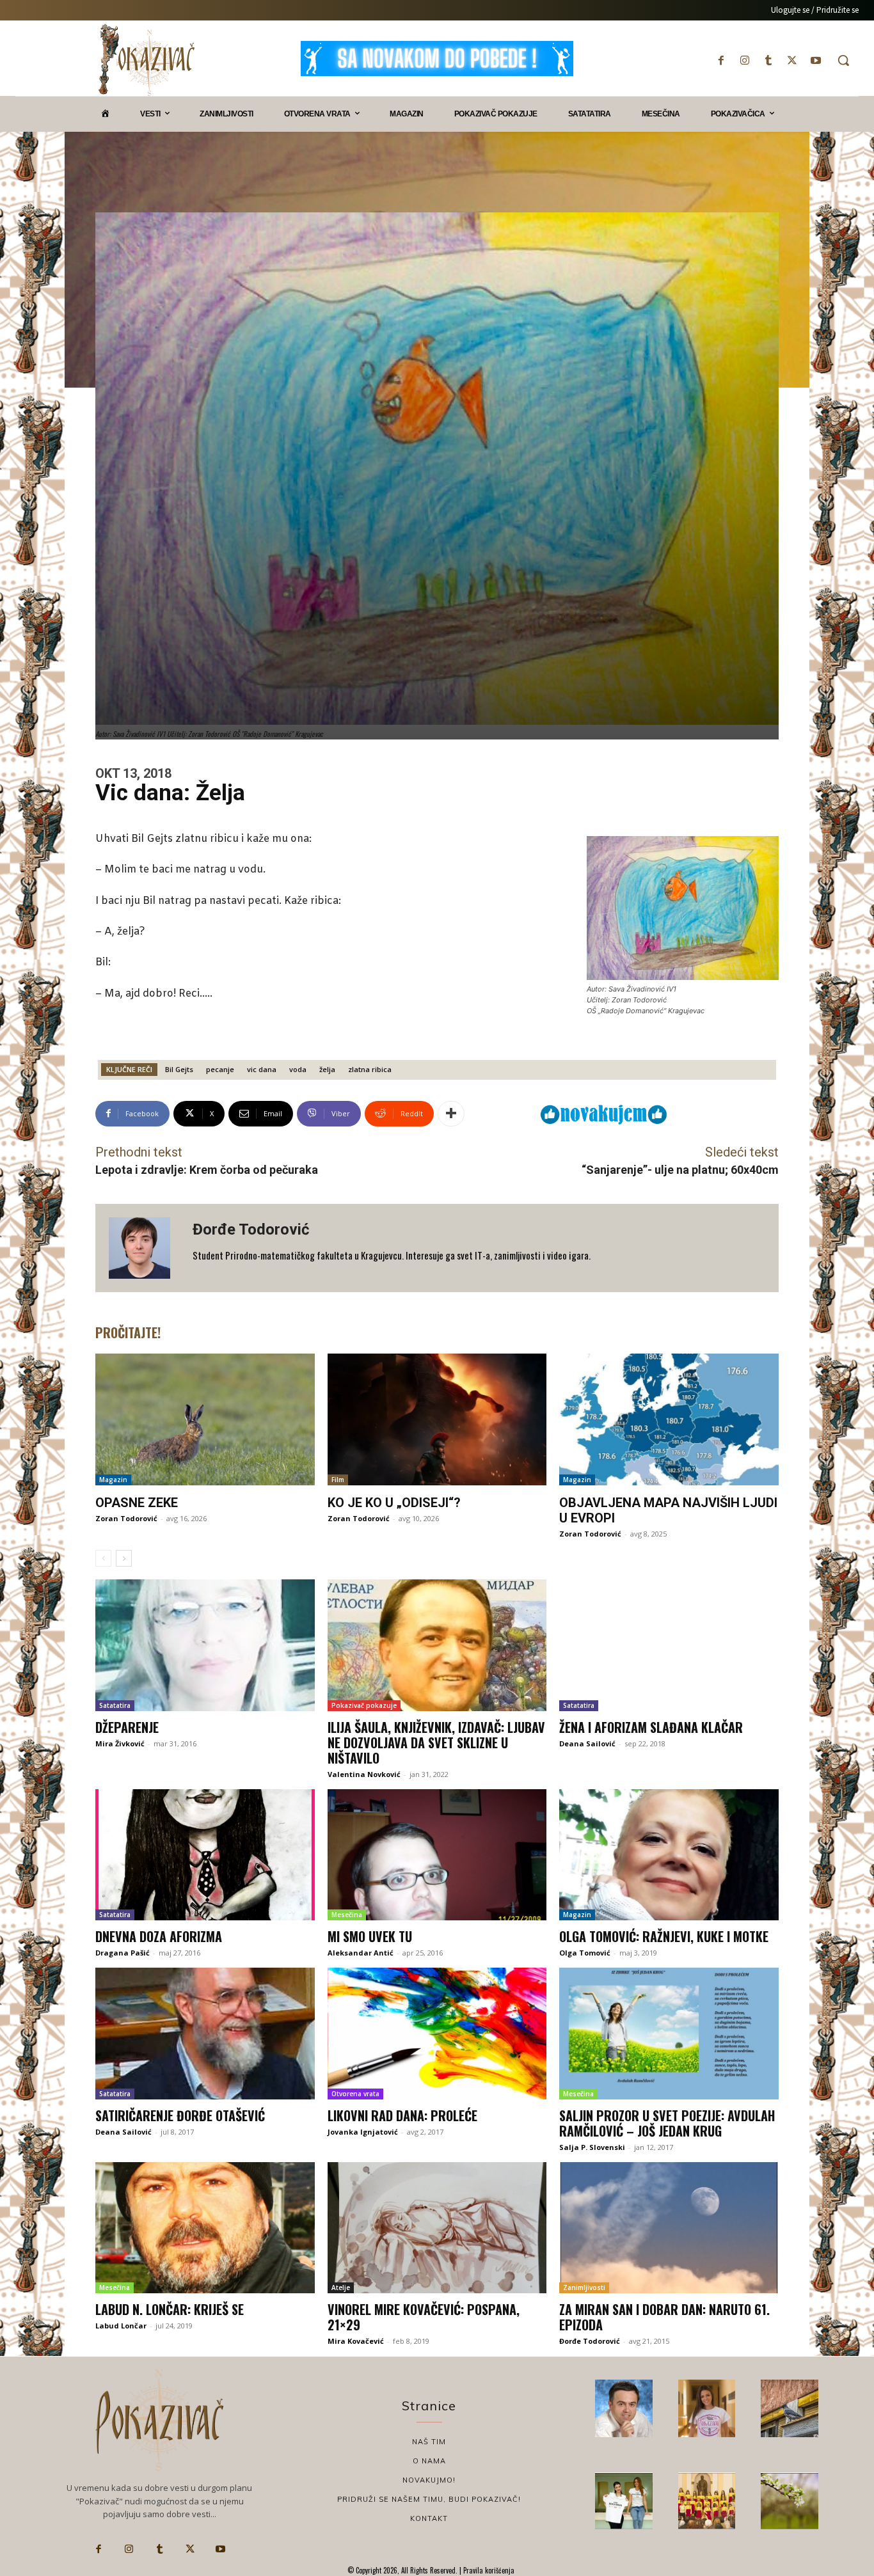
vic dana (262, 1069)
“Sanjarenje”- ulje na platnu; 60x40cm (680, 1170)
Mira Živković (120, 1743)
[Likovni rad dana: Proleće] (437, 2034)
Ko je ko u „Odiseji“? (394, 1503)
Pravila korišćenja (488, 2570)
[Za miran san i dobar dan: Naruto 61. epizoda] (669, 2228)
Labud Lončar (121, 2326)
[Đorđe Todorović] (144, 1248)
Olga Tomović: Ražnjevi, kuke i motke (664, 1936)
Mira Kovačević (356, 2341)
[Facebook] (721, 60)
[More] (451, 1114)
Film (338, 1480)
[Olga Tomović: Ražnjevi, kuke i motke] (669, 1855)
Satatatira (115, 1705)
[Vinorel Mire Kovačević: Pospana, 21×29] (437, 2228)
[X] (792, 60)
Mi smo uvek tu (370, 1936)
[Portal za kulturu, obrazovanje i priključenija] (147, 60)
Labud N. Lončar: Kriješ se (170, 2309)
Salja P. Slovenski (592, 2147)
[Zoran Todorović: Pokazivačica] (790, 2408)
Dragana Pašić (123, 1953)
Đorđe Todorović (251, 1229)
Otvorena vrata (355, 2094)
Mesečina (347, 1915)
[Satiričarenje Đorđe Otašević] (205, 2034)
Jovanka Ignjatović (363, 2132)
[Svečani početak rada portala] (707, 2501)
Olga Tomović (585, 1953)
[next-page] (124, 1558)
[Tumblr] (768, 60)
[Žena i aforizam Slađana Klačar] (669, 1645)
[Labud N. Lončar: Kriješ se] (205, 2228)
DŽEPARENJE (127, 1727)
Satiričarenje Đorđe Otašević (180, 2115)
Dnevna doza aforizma (159, 1936)
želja (327, 1069)
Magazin (113, 1480)
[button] (843, 60)
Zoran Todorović (126, 1518)
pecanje (220, 1069)
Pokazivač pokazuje (364, 1705)
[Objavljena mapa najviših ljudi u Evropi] (669, 1419)
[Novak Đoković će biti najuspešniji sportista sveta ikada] (624, 2408)
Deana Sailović (587, 1743)
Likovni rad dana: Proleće (402, 2115)
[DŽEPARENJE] (205, 1645)
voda (298, 1069)
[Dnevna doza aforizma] (205, 1855)
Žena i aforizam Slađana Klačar (651, 1727)
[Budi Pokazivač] (624, 2501)
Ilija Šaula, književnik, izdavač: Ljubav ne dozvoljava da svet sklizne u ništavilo (436, 1742)
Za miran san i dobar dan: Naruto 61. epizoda (664, 2317)
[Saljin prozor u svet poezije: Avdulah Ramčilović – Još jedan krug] (669, 2034)
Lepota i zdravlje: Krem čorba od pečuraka (207, 1170)
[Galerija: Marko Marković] (790, 2501)
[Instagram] (744, 60)
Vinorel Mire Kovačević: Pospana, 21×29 (424, 2317)
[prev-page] (103, 1558)
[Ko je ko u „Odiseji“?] (437, 1419)
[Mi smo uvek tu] (437, 1855)
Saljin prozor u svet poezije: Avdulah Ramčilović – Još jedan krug (667, 2123)
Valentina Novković (364, 1774)
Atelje (341, 2288)
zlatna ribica (370, 1069)
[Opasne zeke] (205, 1419)
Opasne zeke (137, 1503)
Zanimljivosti (584, 2288)
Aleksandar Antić (361, 1953)
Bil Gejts (179, 1069)
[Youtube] (816, 60)
